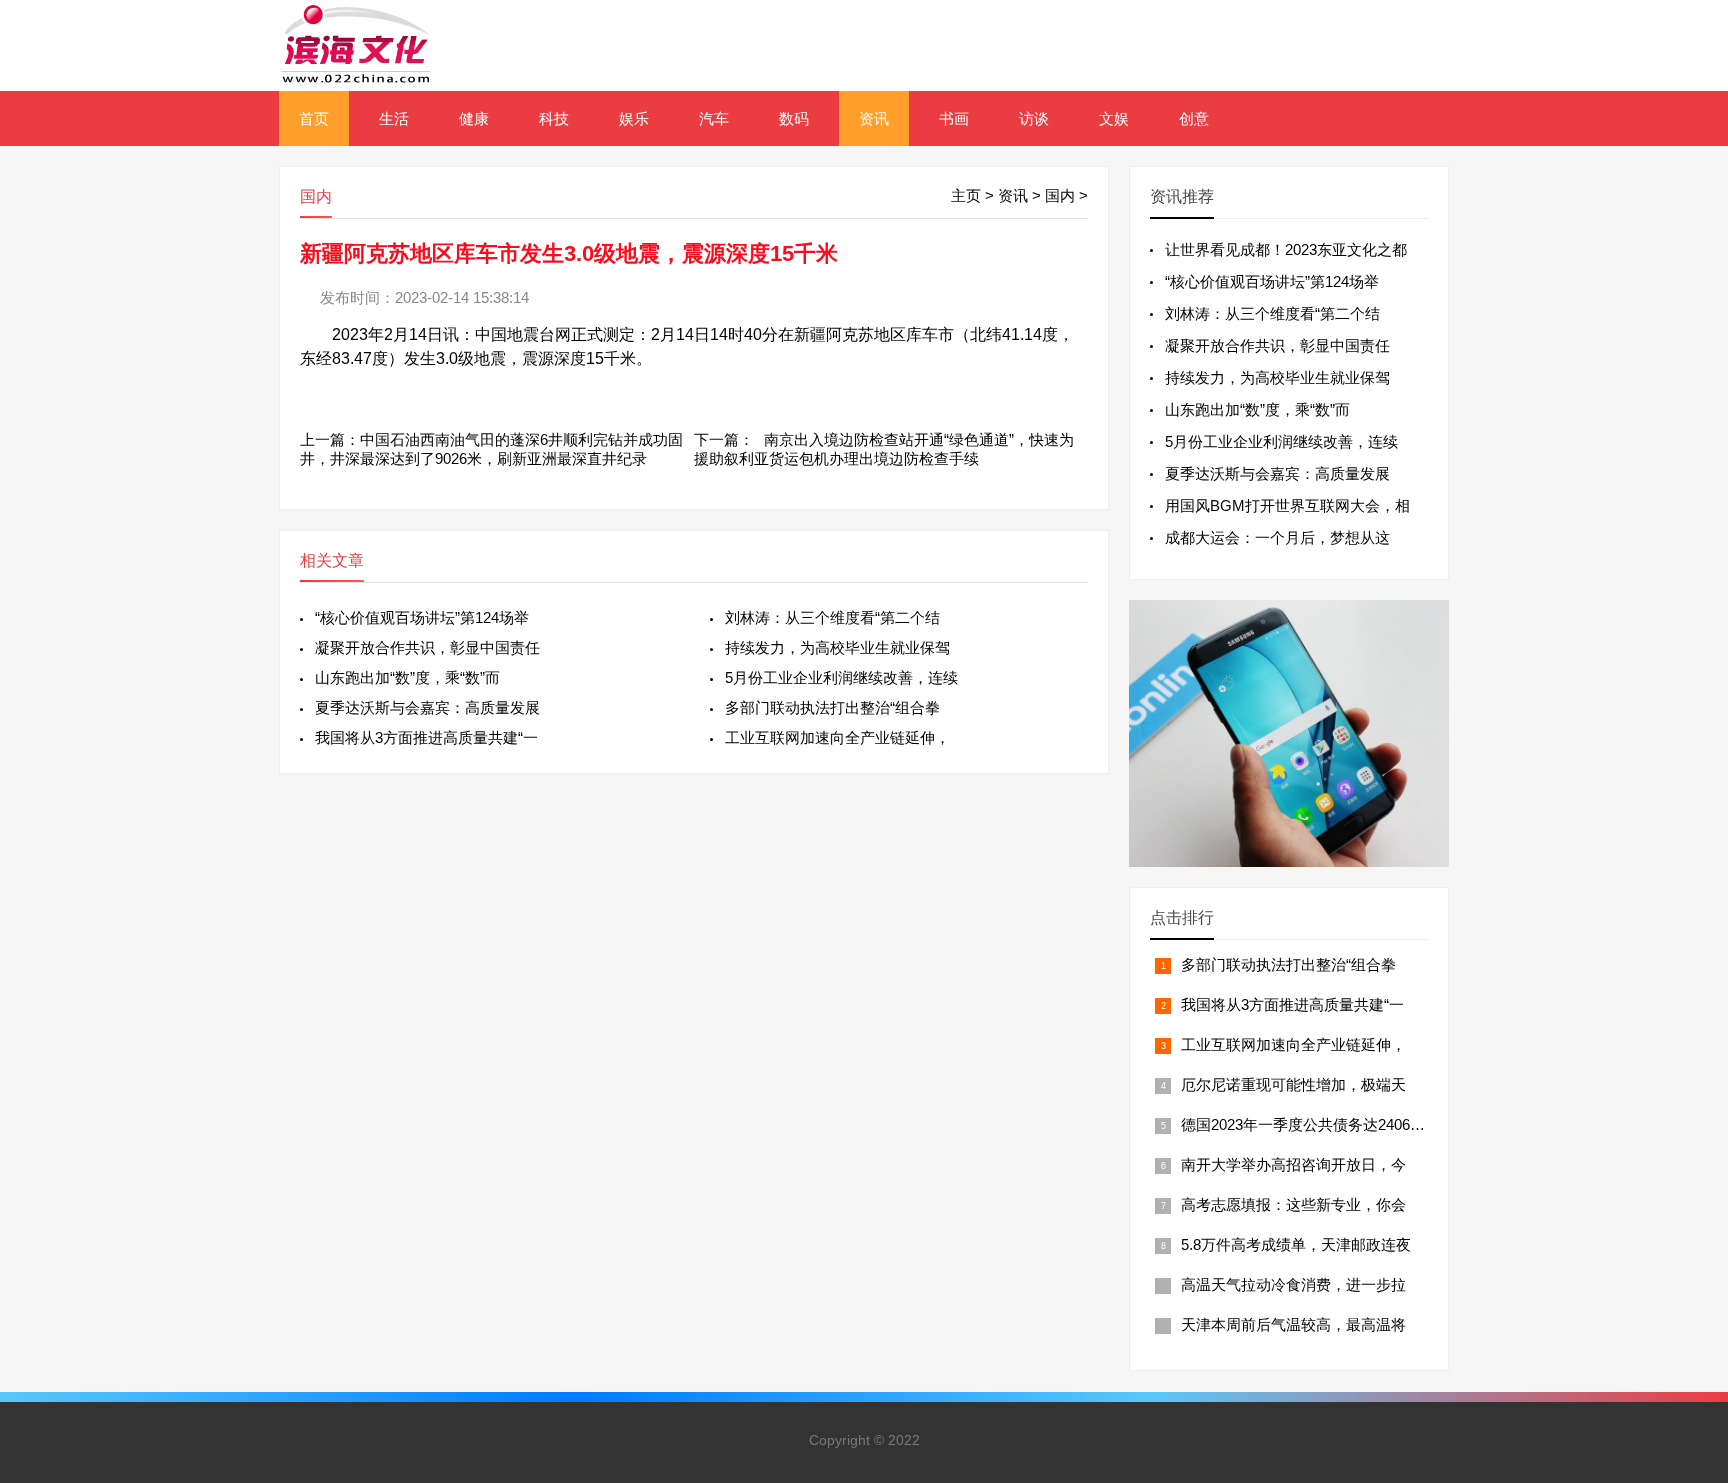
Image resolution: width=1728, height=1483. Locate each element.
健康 (474, 118)
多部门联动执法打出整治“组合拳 (832, 707)
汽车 (714, 118)
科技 (554, 118)
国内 (1060, 195)
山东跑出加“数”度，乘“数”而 (407, 677)
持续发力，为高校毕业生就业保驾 (837, 647)
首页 (314, 118)
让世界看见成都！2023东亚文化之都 (1286, 249)
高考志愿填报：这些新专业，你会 (1293, 1204)
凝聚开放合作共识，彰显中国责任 (427, 647)
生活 (394, 118)
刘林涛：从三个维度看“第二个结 (832, 617)
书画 (954, 118)
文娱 (1114, 118)
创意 (1194, 118)
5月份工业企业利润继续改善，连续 (841, 677)
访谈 (1034, 118)
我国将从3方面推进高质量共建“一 (426, 737)
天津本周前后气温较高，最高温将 (1293, 1324)
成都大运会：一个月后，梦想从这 (1277, 537)
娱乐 (634, 118)
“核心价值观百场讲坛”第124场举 (422, 617)
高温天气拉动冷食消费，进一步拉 (1293, 1284)
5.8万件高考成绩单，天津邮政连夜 (1296, 1244)
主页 (966, 195)
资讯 (874, 118)
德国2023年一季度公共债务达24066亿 (1307, 1124)
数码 (794, 118)
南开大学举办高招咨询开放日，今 (1293, 1164)
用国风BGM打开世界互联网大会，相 (1287, 505)
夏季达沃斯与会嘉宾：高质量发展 (427, 707)
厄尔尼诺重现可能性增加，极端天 (1293, 1084)
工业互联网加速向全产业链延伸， (837, 737)
